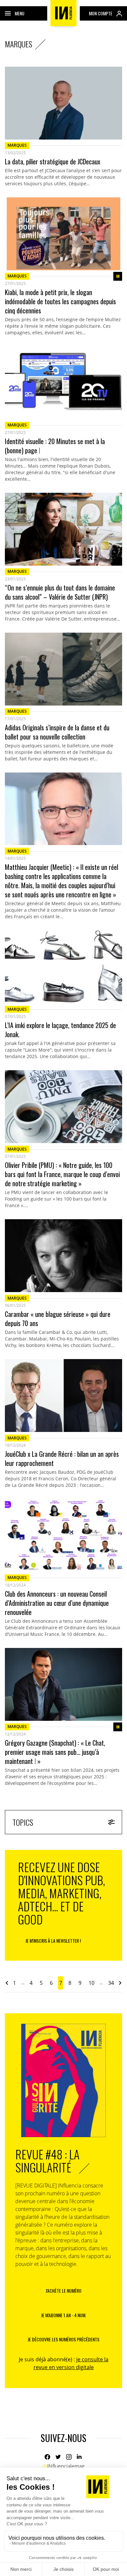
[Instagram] (69, 2457)
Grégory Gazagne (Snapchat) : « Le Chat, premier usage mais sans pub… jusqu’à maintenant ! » (55, 1752)
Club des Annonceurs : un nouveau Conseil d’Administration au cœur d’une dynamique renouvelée (57, 1603)
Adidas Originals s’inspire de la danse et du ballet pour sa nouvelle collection (57, 732)
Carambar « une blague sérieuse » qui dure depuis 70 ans (58, 1319)
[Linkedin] (80, 2457)
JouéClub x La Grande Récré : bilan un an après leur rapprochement (62, 1458)
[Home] (63, 13)
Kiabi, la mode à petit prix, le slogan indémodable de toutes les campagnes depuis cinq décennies (60, 301)
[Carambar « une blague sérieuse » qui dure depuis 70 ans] (63, 1256)
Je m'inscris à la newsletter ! (53, 1941)
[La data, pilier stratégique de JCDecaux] (63, 103)
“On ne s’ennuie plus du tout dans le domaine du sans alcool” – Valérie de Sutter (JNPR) (60, 592)
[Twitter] (58, 2457)
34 (111, 1983)
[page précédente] (7, 1983)
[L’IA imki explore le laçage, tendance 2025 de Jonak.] (63, 967)
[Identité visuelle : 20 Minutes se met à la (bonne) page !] (63, 383)
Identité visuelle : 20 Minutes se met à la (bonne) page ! (55, 446)
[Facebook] (47, 2457)
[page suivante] (120, 1983)
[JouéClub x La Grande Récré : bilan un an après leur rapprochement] (63, 1396)
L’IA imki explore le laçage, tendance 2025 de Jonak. (60, 1030)
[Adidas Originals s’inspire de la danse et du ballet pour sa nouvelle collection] (63, 669)
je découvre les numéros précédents (63, 2339)
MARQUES (17, 145)
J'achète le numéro (63, 2291)
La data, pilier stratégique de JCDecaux (53, 161)
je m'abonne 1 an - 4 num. (64, 2315)
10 (92, 1983)
